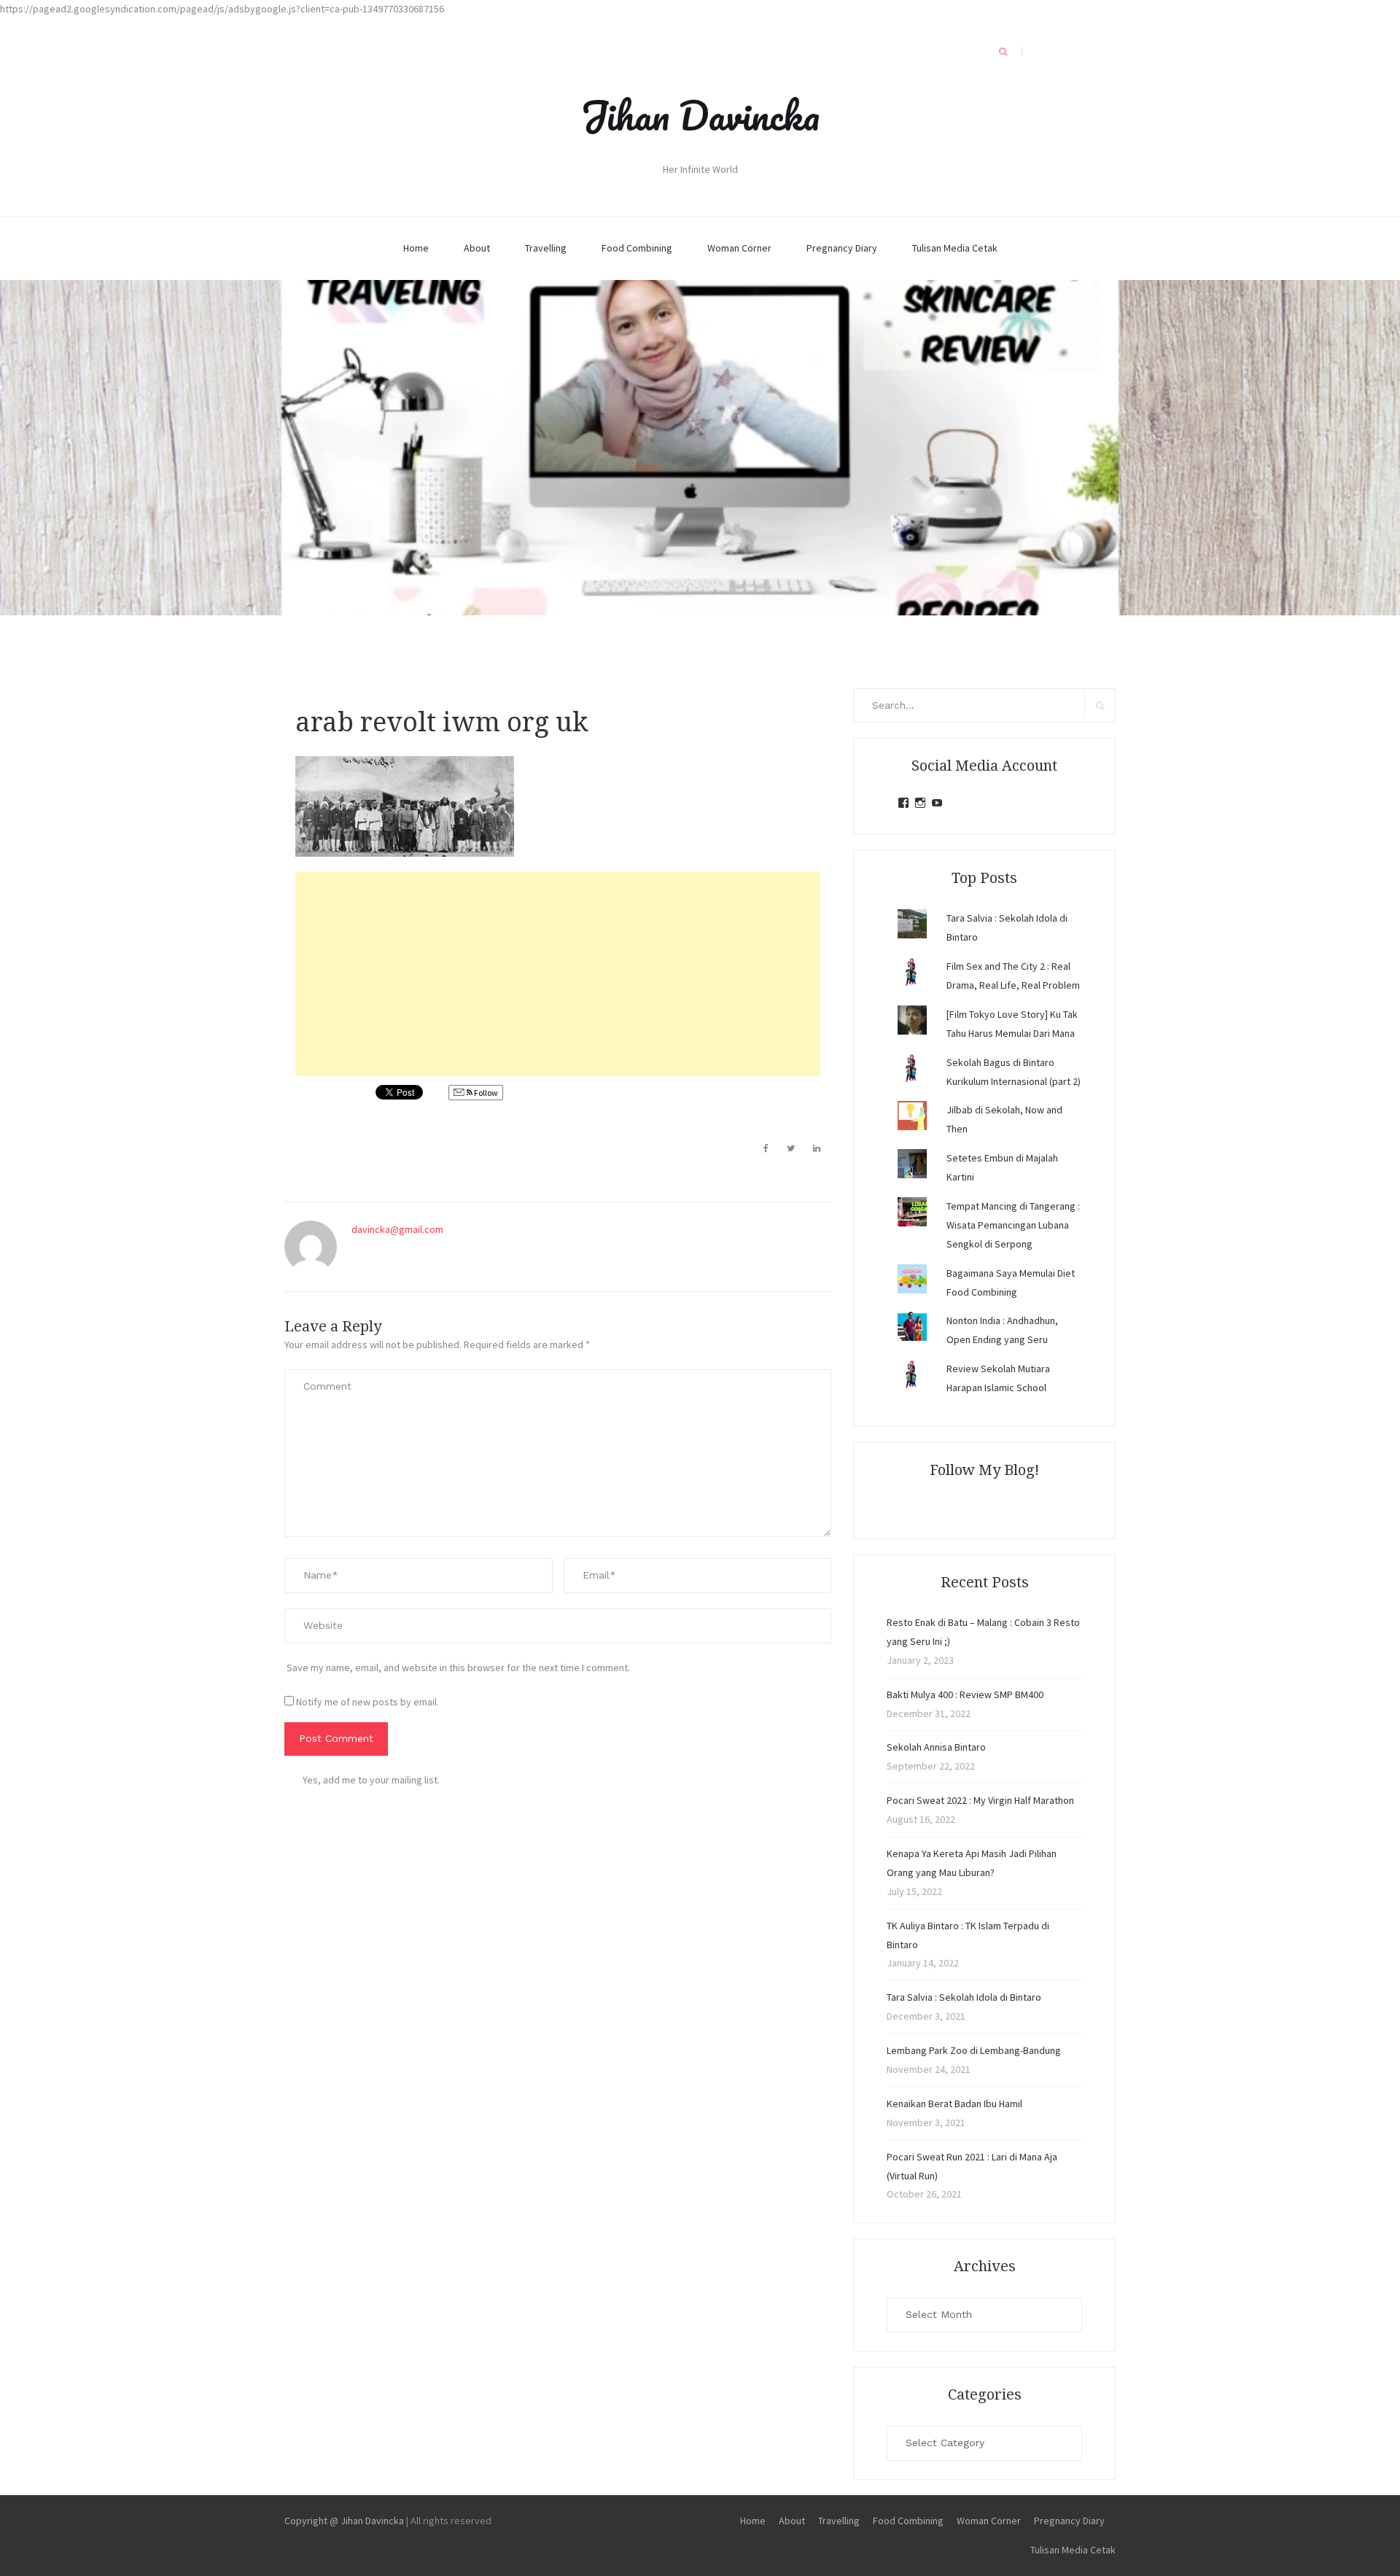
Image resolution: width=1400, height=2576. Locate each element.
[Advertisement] (558, 974)
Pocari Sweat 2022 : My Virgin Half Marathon (980, 1800)
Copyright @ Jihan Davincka (344, 2521)
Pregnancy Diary (842, 248)
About (477, 248)
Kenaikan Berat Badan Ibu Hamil (954, 2104)
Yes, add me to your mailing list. (371, 1780)
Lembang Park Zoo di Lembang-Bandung (974, 2050)
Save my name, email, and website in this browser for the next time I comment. (458, 1668)
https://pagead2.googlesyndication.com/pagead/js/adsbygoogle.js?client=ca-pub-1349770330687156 (222, 9)
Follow (485, 1093)
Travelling (546, 248)
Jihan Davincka (700, 115)
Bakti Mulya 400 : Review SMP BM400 (965, 1694)
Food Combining (637, 248)
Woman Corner (739, 248)
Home (416, 248)
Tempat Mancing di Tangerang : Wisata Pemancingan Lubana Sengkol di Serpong (1013, 1225)
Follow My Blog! (984, 1470)
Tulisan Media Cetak (955, 248)
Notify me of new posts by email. (367, 1702)
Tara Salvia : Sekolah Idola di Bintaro (964, 1997)
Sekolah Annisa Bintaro (936, 1747)
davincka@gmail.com (397, 1229)
